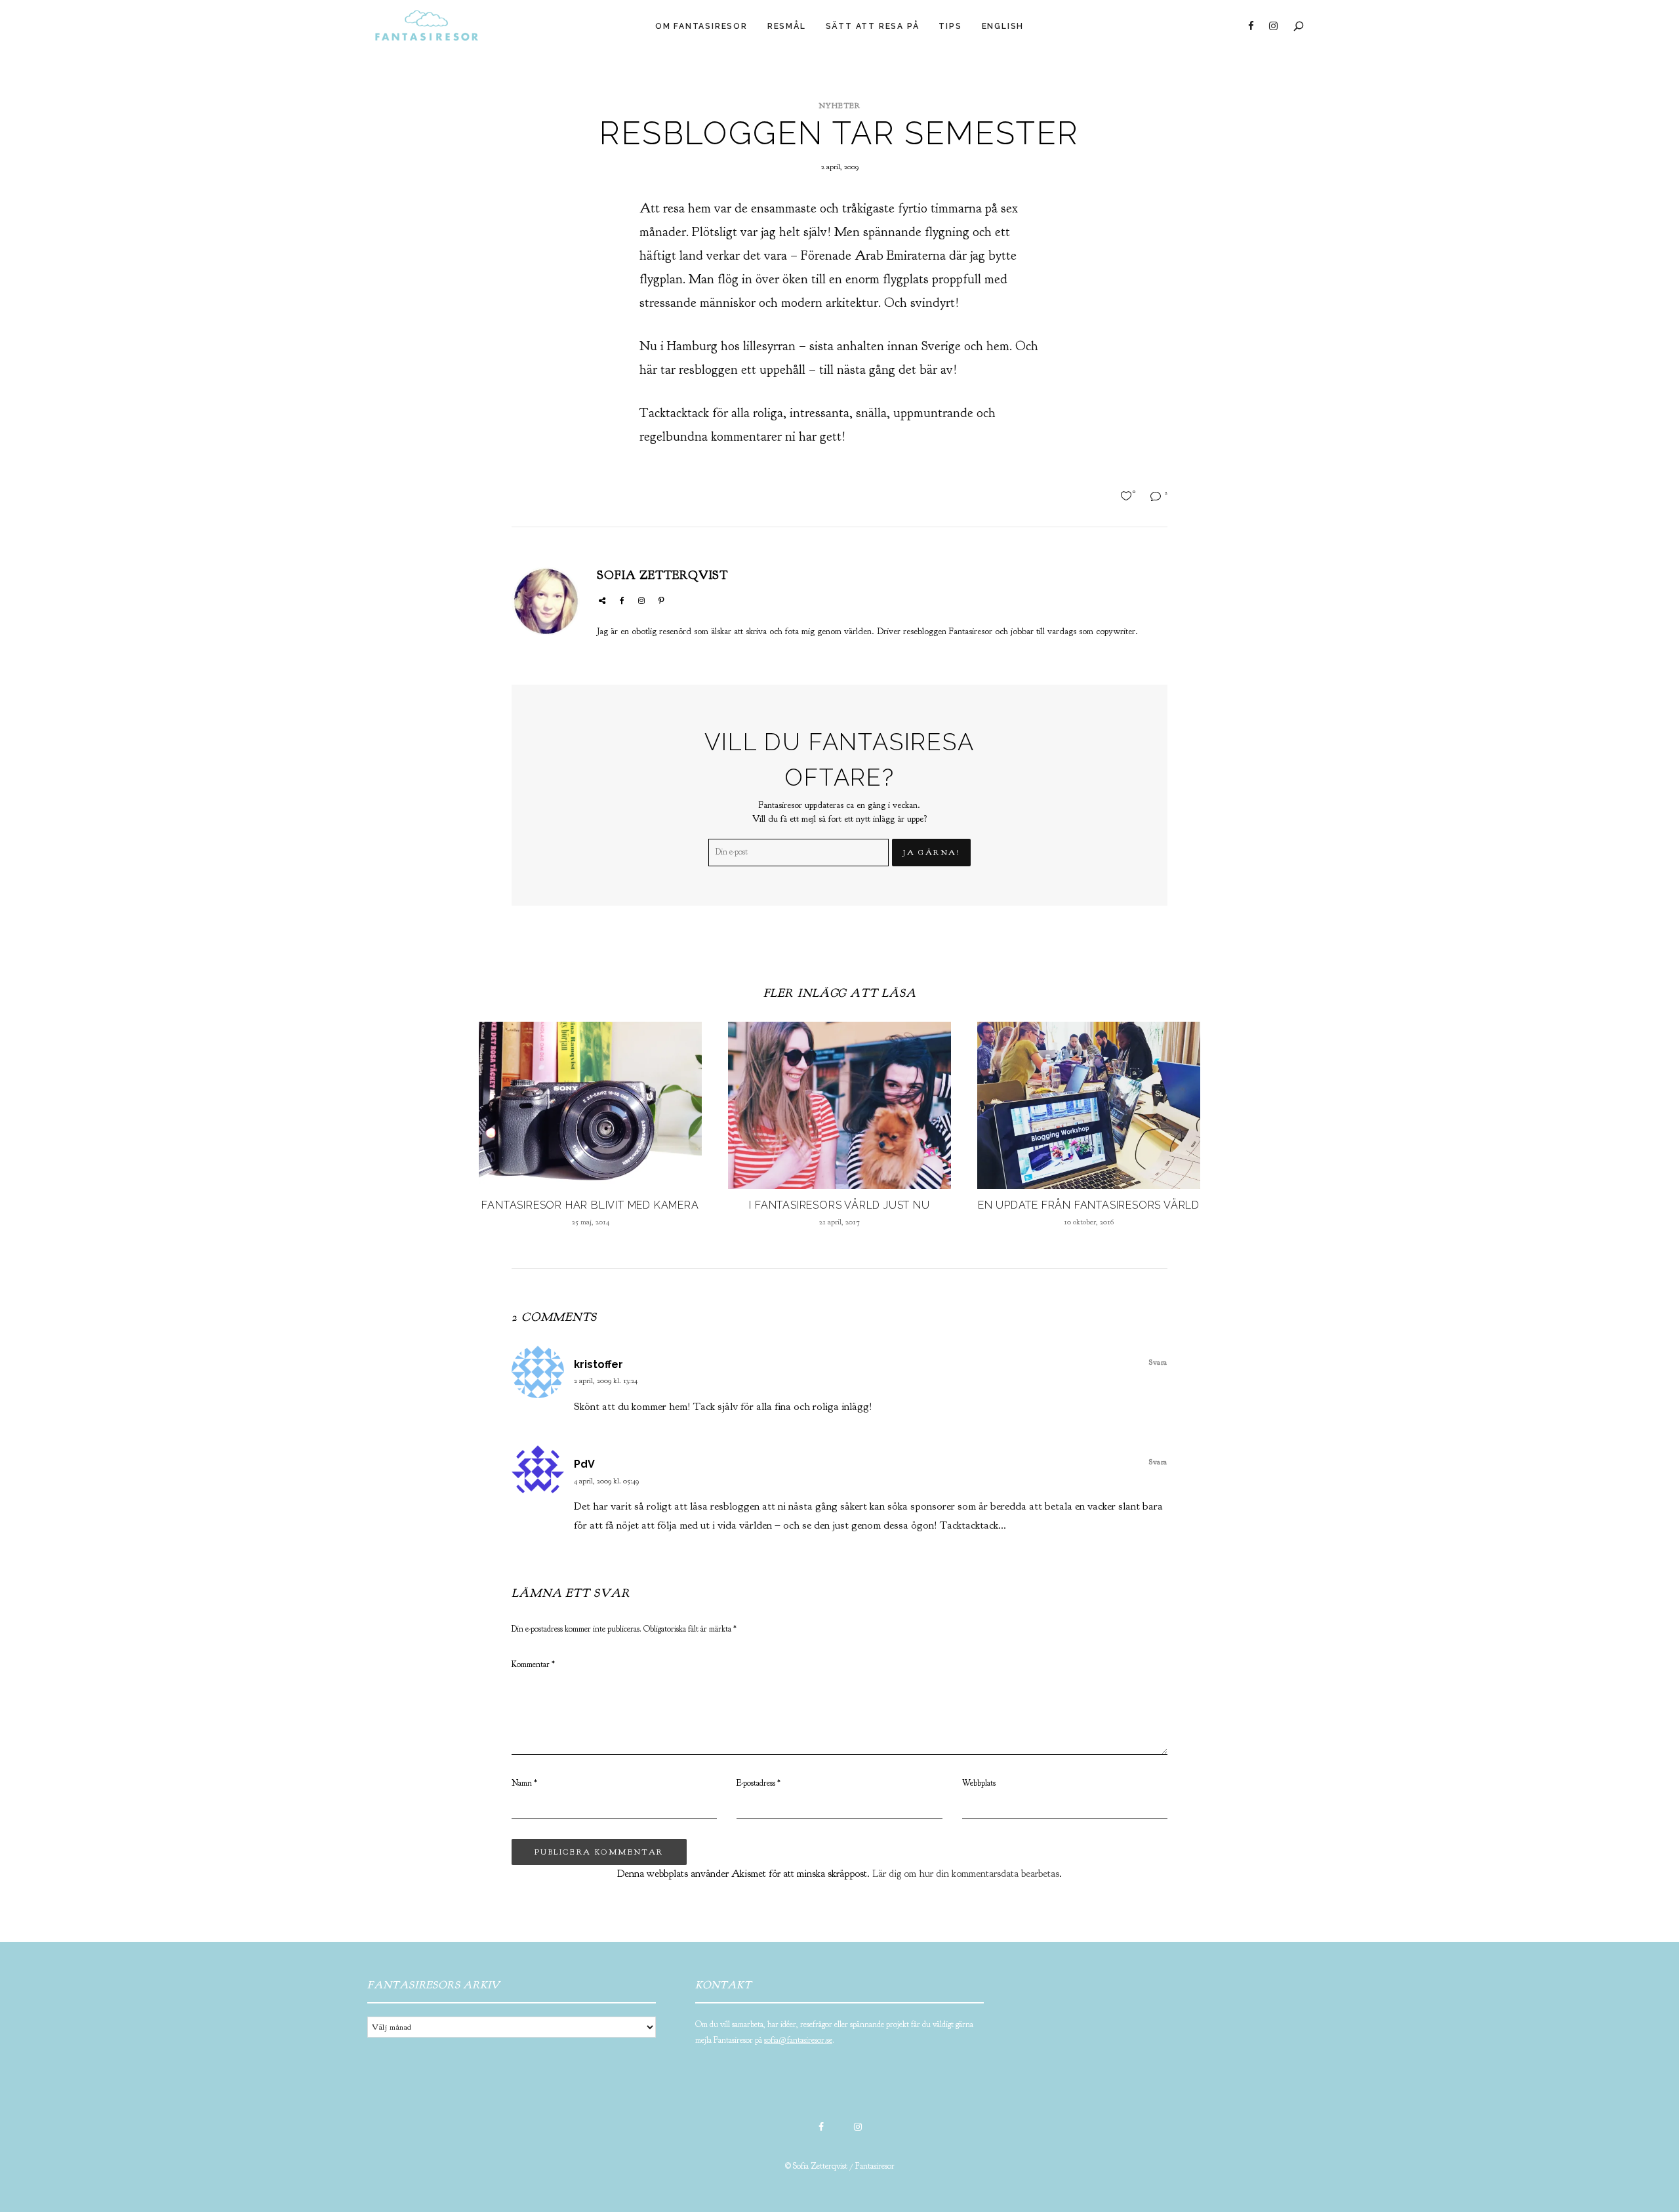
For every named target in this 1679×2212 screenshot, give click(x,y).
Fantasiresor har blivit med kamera (590, 1205)
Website (602, 601)
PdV (584, 1464)
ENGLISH (1003, 26)
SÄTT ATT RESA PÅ (873, 26)
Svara (1158, 1362)
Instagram (1273, 26)
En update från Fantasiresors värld (1089, 1205)
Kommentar (533, 1664)
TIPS (950, 26)
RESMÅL (787, 26)
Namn (524, 1783)
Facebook (1251, 26)
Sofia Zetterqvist (662, 575)
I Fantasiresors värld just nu (839, 1205)
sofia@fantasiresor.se (798, 2040)
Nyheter (839, 106)
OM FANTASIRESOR (701, 26)
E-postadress (759, 1783)
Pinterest (661, 601)
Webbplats (979, 1783)
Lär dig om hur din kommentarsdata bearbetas (966, 1874)
